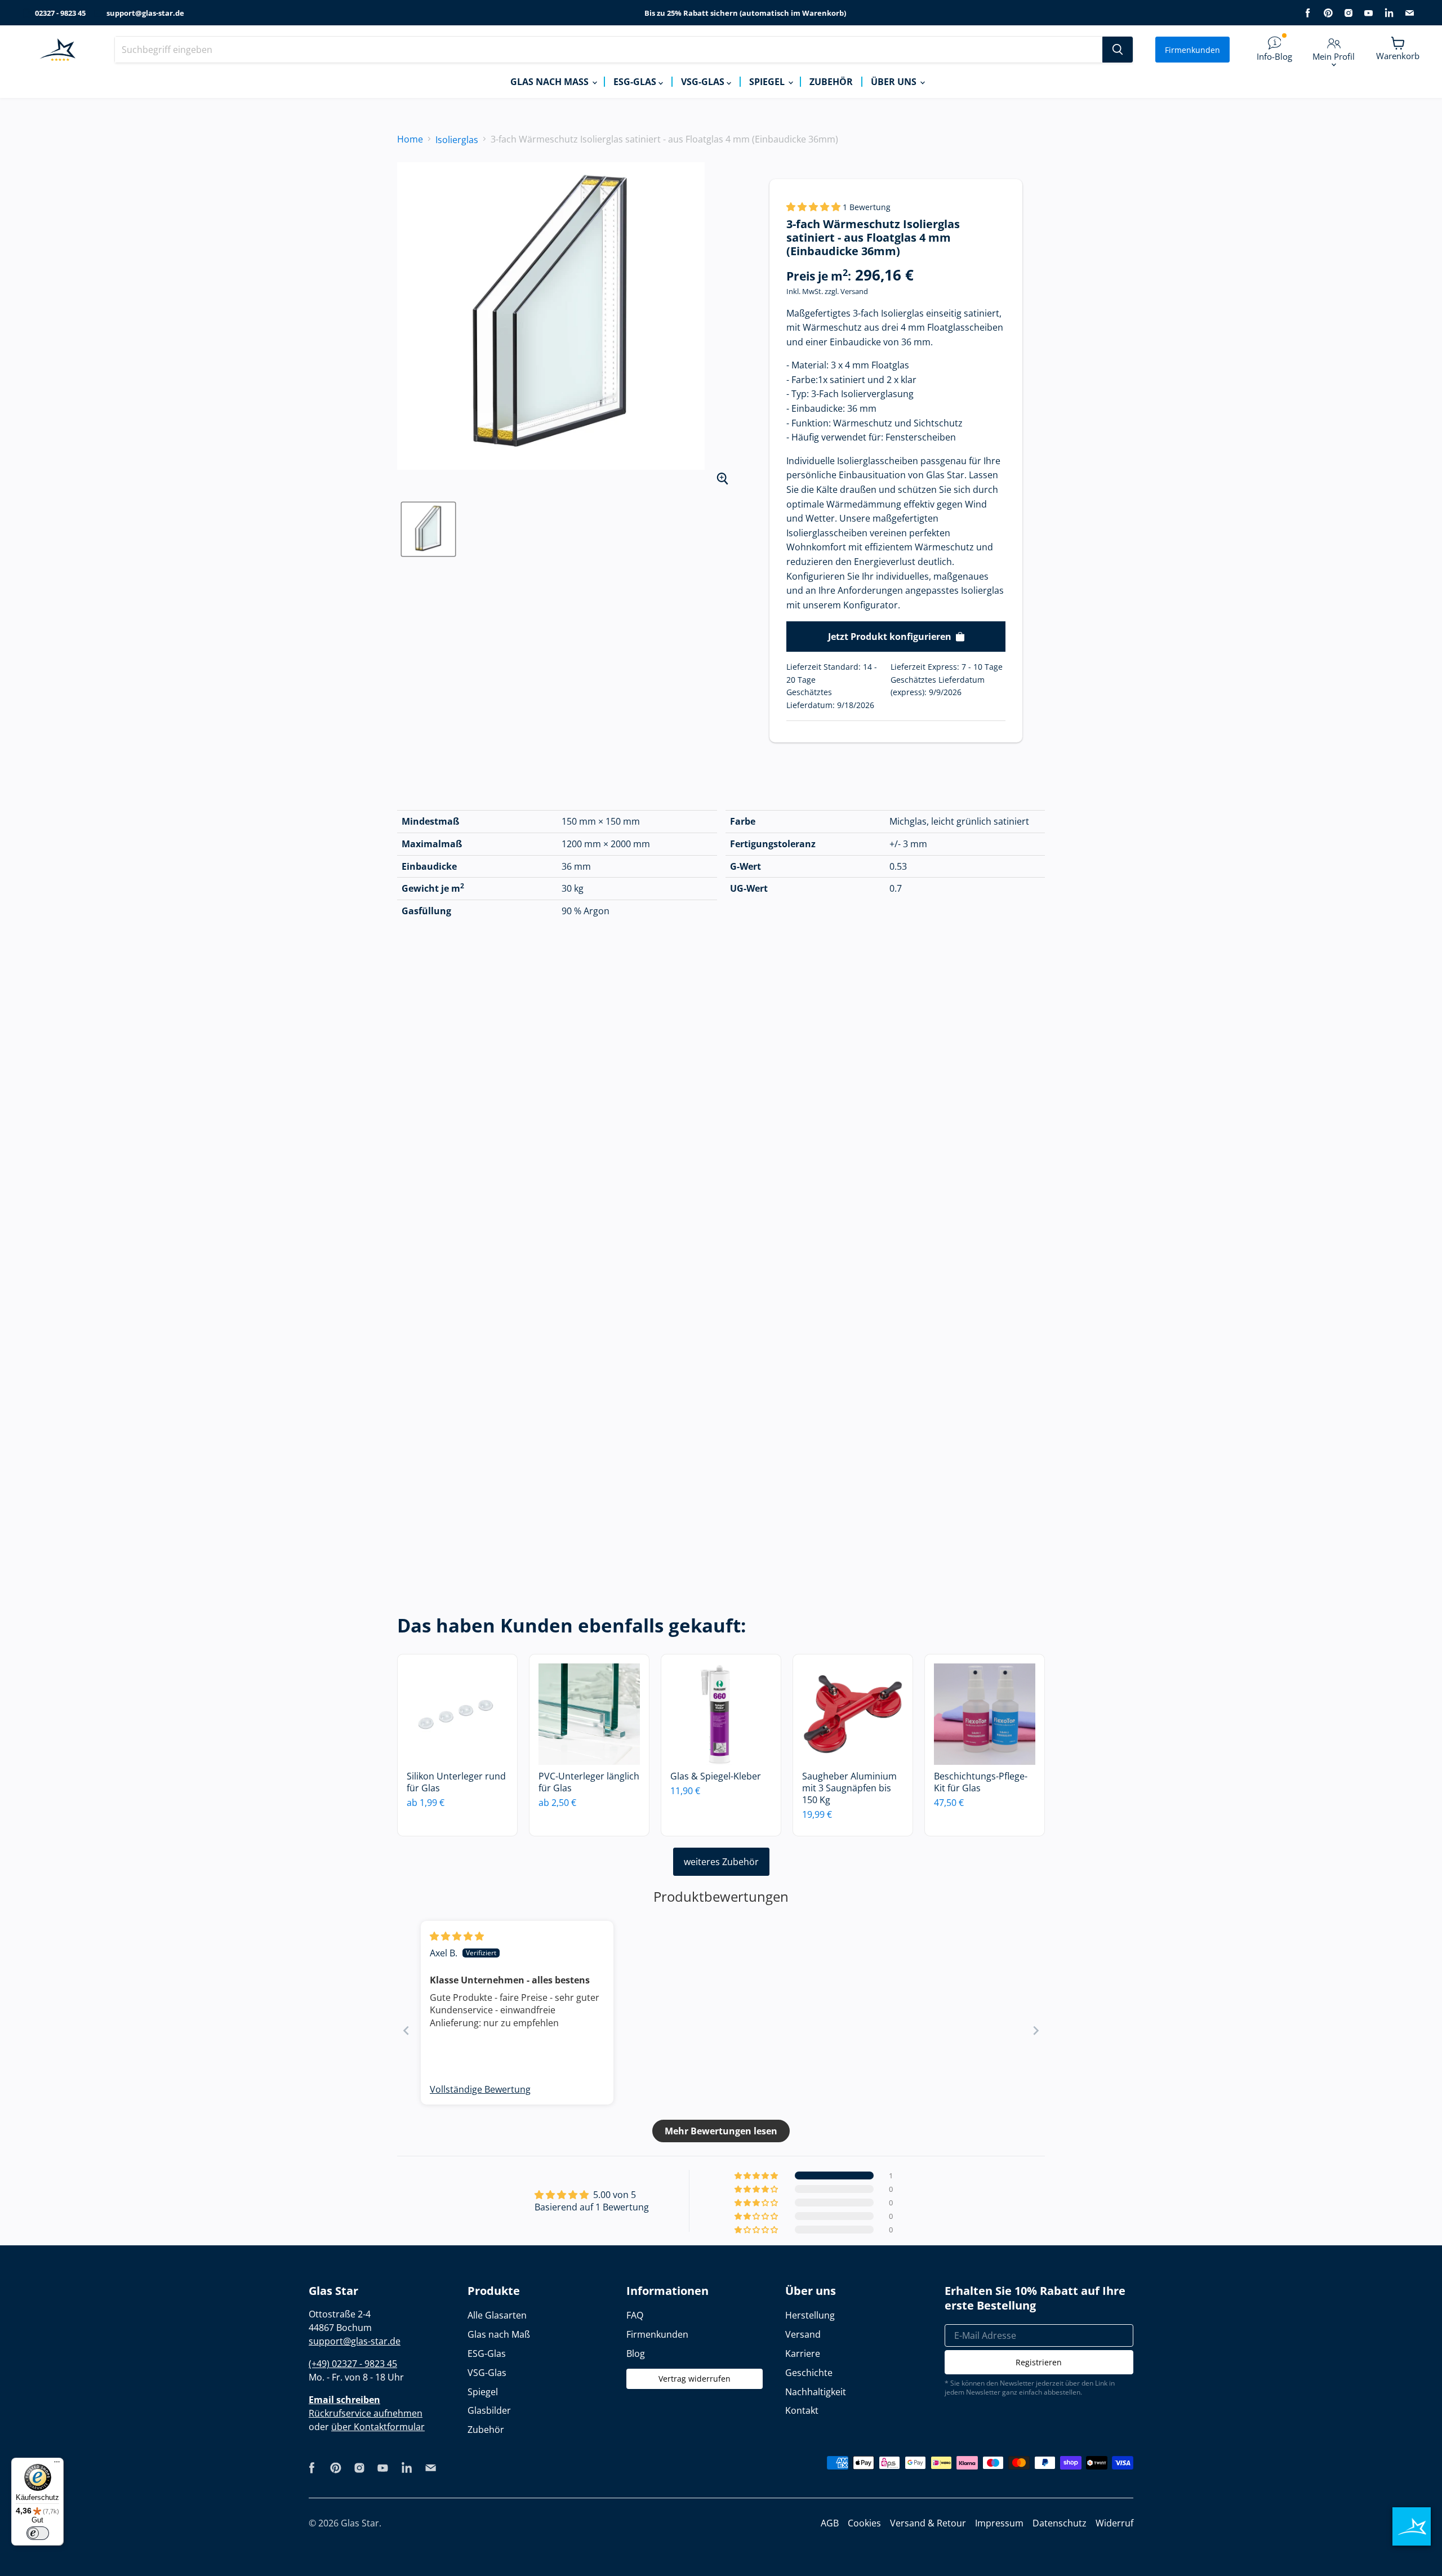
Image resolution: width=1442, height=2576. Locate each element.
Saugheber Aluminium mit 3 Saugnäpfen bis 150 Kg (849, 1788)
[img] (457, 1936)
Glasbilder (489, 2410)
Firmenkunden (1192, 50)
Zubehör (831, 82)
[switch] (38, 2533)
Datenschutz (1060, 2523)
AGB (830, 2523)
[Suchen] (1118, 50)
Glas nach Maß (551, 82)
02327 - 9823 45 (60, 13)
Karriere (803, 2353)
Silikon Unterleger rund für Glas (456, 1782)
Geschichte (809, 2373)
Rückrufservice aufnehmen (366, 2413)
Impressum (999, 2523)
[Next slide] (1036, 2030)
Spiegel (768, 82)
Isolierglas (457, 140)
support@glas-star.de (145, 13)
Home (410, 139)
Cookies (864, 2523)
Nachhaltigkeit (816, 2392)
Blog (636, 2353)
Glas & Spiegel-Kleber (716, 1776)
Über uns (895, 82)
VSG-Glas (704, 82)
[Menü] (57, 2464)
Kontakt (802, 2410)
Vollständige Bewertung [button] (480, 2089)
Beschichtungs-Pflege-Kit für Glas (981, 1782)
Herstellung (810, 2315)
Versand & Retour (928, 2523)
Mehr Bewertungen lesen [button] (721, 2131)
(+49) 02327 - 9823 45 (353, 2364)
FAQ (635, 2315)
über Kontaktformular (378, 2427)
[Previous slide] (406, 2030)
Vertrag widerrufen (695, 2379)
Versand (854, 291)
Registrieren (1039, 2362)
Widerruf (1114, 2523)
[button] (815, 207)
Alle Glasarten (497, 2315)
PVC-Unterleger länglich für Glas (589, 1782)
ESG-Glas (636, 82)
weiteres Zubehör (721, 1862)
